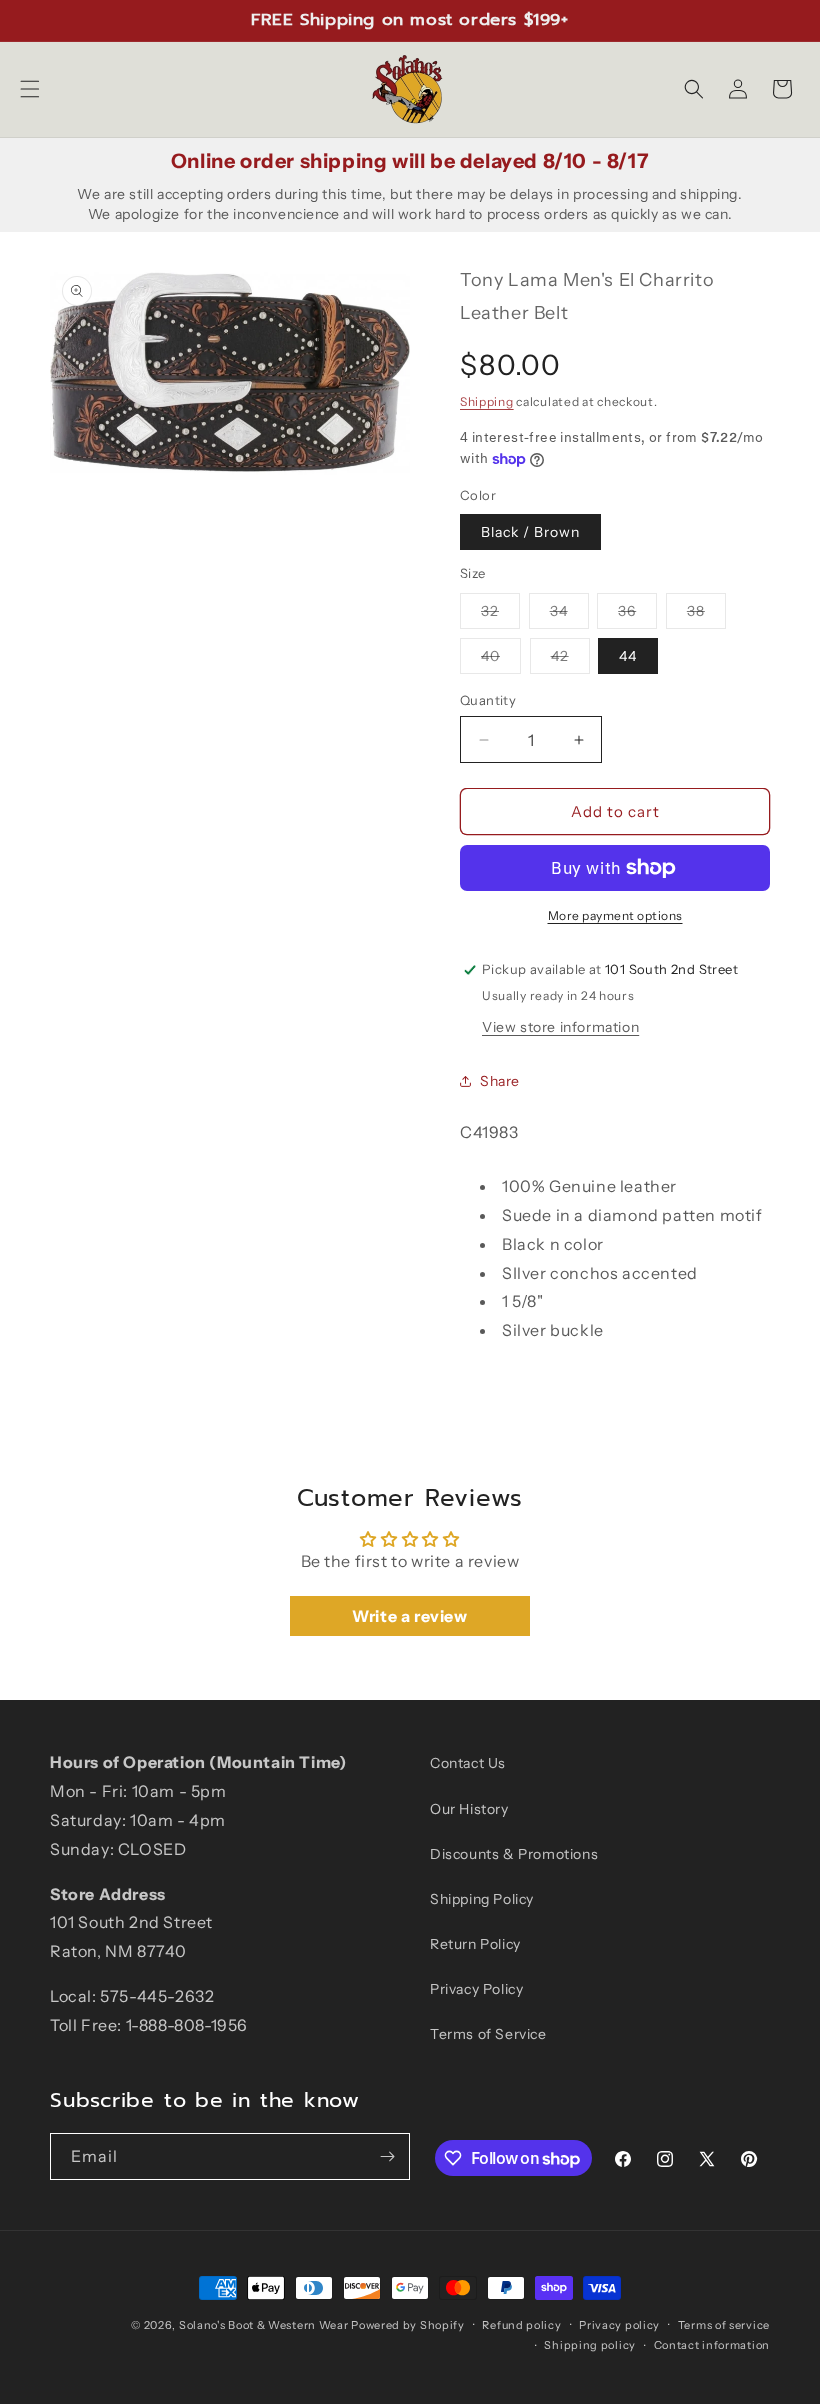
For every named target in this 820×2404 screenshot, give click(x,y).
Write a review (409, 1616)
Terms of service (724, 2325)
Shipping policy (590, 2345)
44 (628, 656)
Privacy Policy (476, 1989)
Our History (469, 1809)
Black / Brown (530, 532)
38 (706, 615)
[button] (30, 89)
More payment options (615, 915)
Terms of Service (488, 2034)
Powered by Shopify (408, 2325)
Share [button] (500, 1081)
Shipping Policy (482, 1899)
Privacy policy (619, 2325)
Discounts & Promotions (514, 1854)
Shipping (487, 401)
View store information (560, 1027)
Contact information (712, 2345)
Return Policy (475, 1944)
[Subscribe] (387, 2156)
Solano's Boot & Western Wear (264, 2325)
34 (569, 615)
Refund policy (521, 2325)
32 (500, 615)
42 (570, 660)
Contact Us (468, 1763)
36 (637, 615)
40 (501, 660)
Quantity (488, 700)
